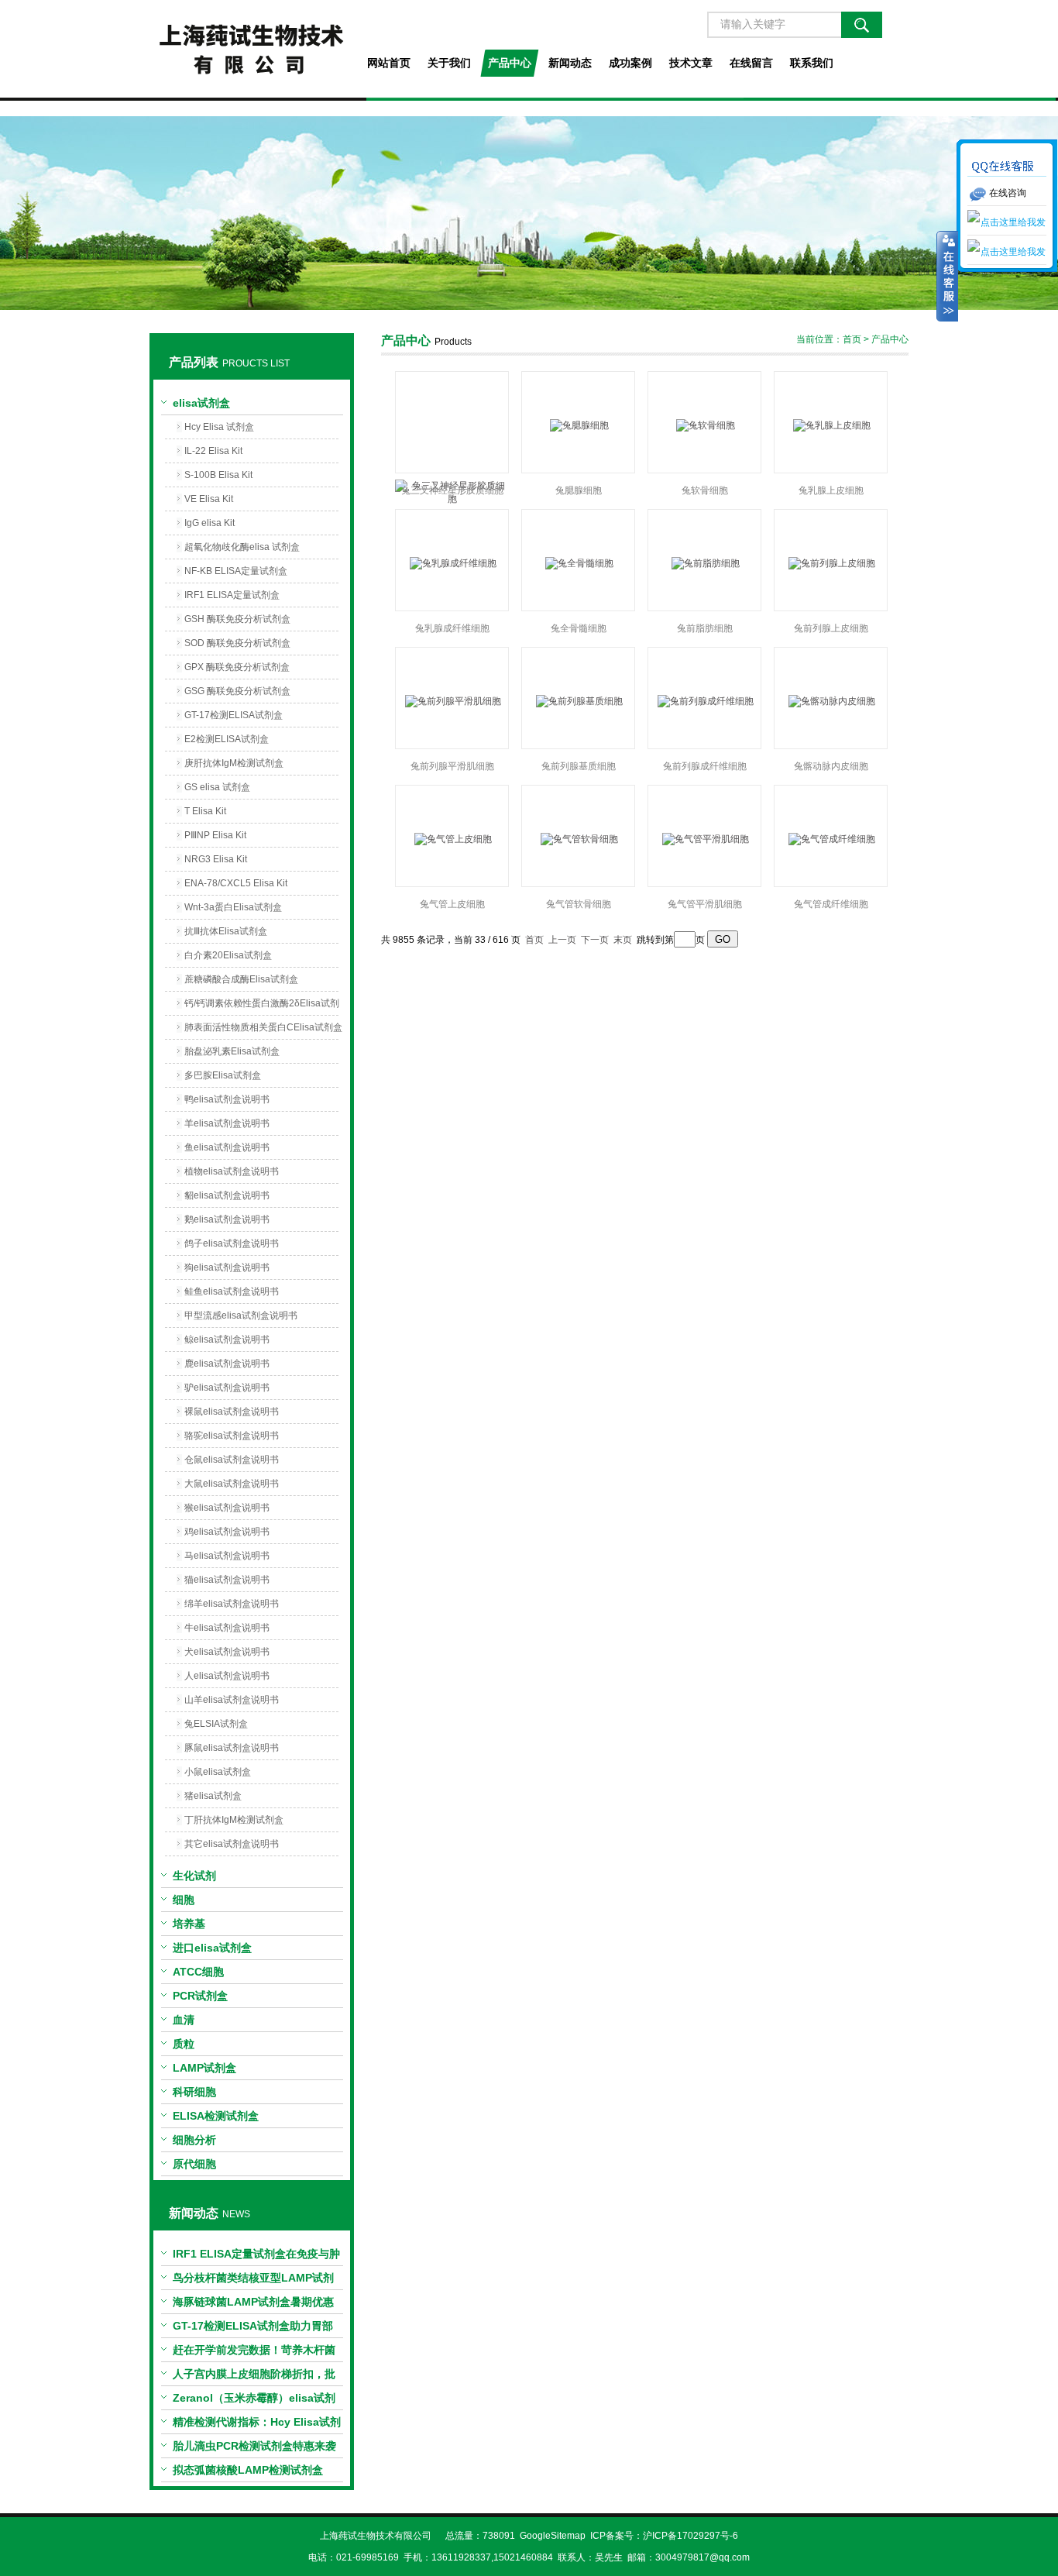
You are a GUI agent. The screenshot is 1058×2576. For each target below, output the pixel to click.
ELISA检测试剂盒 (216, 2116)
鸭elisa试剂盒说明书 (227, 1099)
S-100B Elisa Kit (218, 475)
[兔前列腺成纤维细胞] (704, 701)
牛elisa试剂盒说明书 (227, 1628)
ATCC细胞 (198, 1972)
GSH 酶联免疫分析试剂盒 (237, 619)
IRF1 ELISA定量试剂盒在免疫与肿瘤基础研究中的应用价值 (256, 2257)
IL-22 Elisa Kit (213, 451)
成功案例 (630, 63)
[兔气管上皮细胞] (452, 839)
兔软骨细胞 (705, 490)
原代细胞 (194, 2164)
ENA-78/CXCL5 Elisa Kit (236, 883)
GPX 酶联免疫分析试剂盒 (237, 667)
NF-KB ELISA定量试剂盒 (236, 571)
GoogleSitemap (553, 2536)
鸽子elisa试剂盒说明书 (232, 1243)
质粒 (184, 2044)
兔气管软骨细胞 (579, 904)
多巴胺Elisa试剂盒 (223, 1075)
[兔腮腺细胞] (578, 425)
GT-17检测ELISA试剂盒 (234, 715)
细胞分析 (194, 2140)
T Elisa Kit (205, 811)
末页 (623, 940)
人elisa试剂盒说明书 (227, 1676)
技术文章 (691, 63)
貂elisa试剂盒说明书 (227, 1195)
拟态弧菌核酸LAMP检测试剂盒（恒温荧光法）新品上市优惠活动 (254, 2473)
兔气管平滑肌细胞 (705, 904)
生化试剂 (194, 1876)
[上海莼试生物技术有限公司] (251, 49)
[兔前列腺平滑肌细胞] (452, 701)
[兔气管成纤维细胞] (831, 839)
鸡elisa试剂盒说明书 (227, 1532)
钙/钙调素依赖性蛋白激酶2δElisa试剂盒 (262, 1006)
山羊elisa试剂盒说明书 (232, 1700)
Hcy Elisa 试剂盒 (219, 427)
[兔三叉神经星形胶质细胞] (452, 425)
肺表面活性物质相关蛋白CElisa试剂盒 (263, 1027)
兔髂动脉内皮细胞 (831, 766)
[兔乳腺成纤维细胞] (452, 563)
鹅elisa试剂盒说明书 (227, 1219)
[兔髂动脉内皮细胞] (831, 701)
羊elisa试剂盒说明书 (227, 1123)
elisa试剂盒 (201, 403)
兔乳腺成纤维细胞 (452, 628)
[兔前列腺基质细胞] (578, 701)
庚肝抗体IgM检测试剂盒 (234, 763)
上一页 (562, 940)
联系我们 (812, 63)
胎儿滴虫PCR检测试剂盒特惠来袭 (254, 2446)
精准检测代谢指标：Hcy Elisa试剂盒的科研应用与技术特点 (257, 2425)
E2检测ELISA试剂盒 (227, 739)
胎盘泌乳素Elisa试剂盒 (232, 1051)
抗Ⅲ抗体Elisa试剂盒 (226, 931)
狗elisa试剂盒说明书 (227, 1267)
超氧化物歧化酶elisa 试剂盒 (242, 547)
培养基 (189, 1924)
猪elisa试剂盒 (213, 1796)
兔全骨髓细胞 (579, 628)
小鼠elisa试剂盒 (218, 1772)
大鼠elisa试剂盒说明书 (232, 1484)
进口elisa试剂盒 (212, 1948)
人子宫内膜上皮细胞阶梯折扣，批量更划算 (254, 2377)
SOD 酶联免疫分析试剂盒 (237, 643)
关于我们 (449, 63)
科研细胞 (194, 2092)
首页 (852, 339)
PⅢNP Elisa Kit (215, 835)
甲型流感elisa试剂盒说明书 (241, 1316)
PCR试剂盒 (200, 1996)
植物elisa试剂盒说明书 (232, 1171)
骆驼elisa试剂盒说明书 (232, 1436)
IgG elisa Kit (210, 523)
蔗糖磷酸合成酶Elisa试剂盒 (241, 979)
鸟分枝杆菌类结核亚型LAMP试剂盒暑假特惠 (253, 2281)
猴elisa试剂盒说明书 (227, 1508)
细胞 (184, 1900)
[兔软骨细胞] (704, 425)
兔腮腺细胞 (579, 490)
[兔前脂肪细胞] (704, 563)
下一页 (595, 940)
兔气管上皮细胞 (452, 904)
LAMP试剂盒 (204, 2068)
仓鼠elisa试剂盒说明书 (232, 1460)
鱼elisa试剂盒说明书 (227, 1147)
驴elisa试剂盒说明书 (227, 1388)
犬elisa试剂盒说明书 (227, 1652)
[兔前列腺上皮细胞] (831, 563)
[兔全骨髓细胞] (578, 563)
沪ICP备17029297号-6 (690, 2536)
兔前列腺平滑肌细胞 (452, 766)
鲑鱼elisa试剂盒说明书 (232, 1291)
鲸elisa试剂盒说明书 (227, 1340)
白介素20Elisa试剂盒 (228, 955)
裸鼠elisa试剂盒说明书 (232, 1412)
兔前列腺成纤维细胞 (705, 766)
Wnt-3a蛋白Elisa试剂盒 (233, 907)
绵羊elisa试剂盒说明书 (232, 1604)
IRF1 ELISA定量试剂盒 (232, 595)
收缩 (947, 277)
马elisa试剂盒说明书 (227, 1556)
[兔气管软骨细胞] (578, 839)
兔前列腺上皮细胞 (831, 628)
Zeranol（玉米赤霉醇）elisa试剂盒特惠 (254, 2401)
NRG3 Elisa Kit (216, 859)
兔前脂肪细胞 (705, 628)
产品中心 (510, 63)
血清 (184, 2020)
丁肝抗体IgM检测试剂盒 (234, 1820)
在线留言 (751, 63)
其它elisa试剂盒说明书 (232, 1844)
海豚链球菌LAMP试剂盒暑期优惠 (253, 2302)
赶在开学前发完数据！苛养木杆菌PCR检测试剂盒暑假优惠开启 (254, 2353)
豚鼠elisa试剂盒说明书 (232, 1748)
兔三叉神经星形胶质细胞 (452, 490)
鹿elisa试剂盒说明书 (227, 1364)
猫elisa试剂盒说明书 (227, 1580)
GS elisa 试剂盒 (217, 787)
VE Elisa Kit (209, 499)
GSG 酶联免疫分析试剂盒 (237, 691)
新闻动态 (570, 63)
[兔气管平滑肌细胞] (704, 839)
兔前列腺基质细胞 (579, 766)
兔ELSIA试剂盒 (216, 1724)
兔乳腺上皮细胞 (831, 490)
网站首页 (389, 63)
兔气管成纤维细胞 (831, 904)
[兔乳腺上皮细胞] (831, 425)
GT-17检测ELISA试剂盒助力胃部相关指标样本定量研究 (253, 2329)
